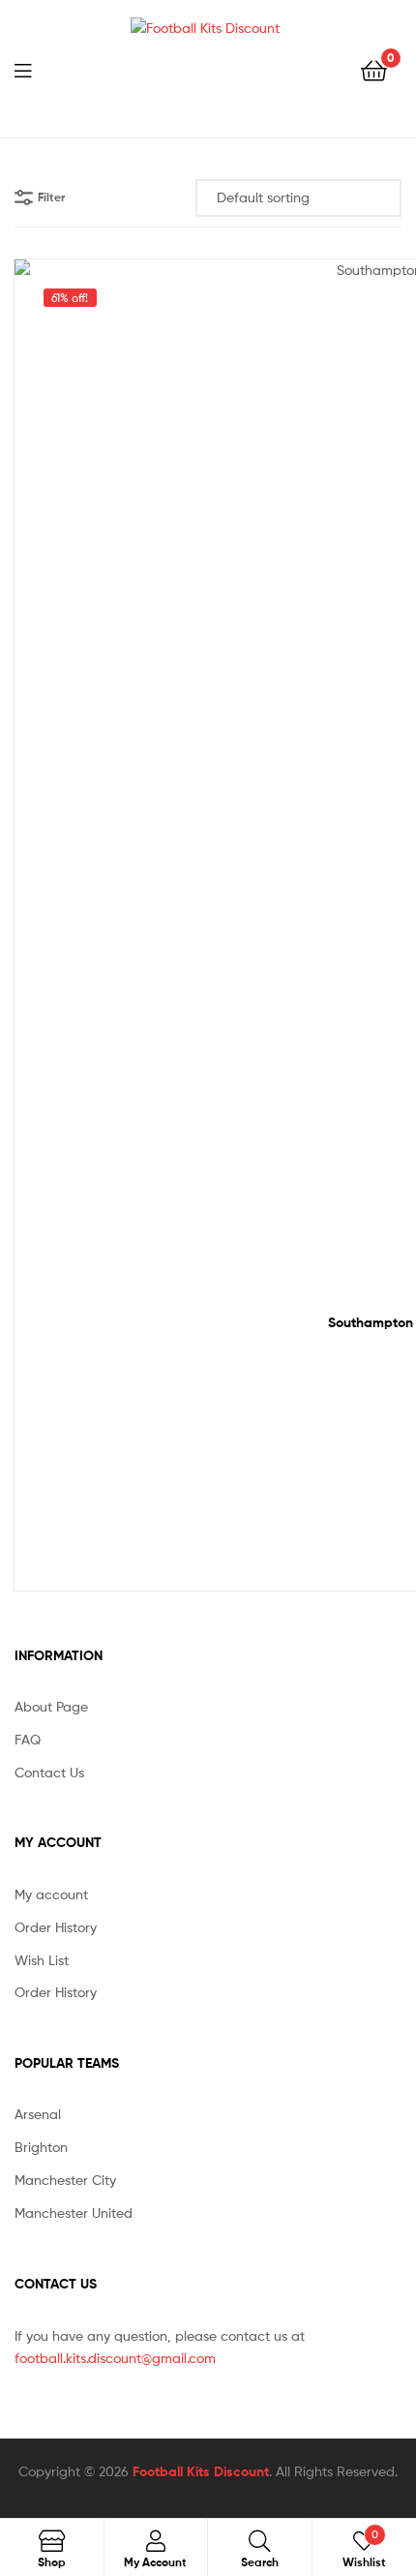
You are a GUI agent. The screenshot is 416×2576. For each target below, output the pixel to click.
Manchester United (74, 2212)
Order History (56, 1927)
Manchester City (65, 2180)
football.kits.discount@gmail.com (115, 2358)
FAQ (28, 1739)
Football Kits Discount (201, 2471)
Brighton (41, 2147)
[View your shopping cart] (374, 69)
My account (51, 1894)
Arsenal (38, 2114)
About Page (51, 1706)
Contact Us (49, 1772)
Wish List (42, 1960)
